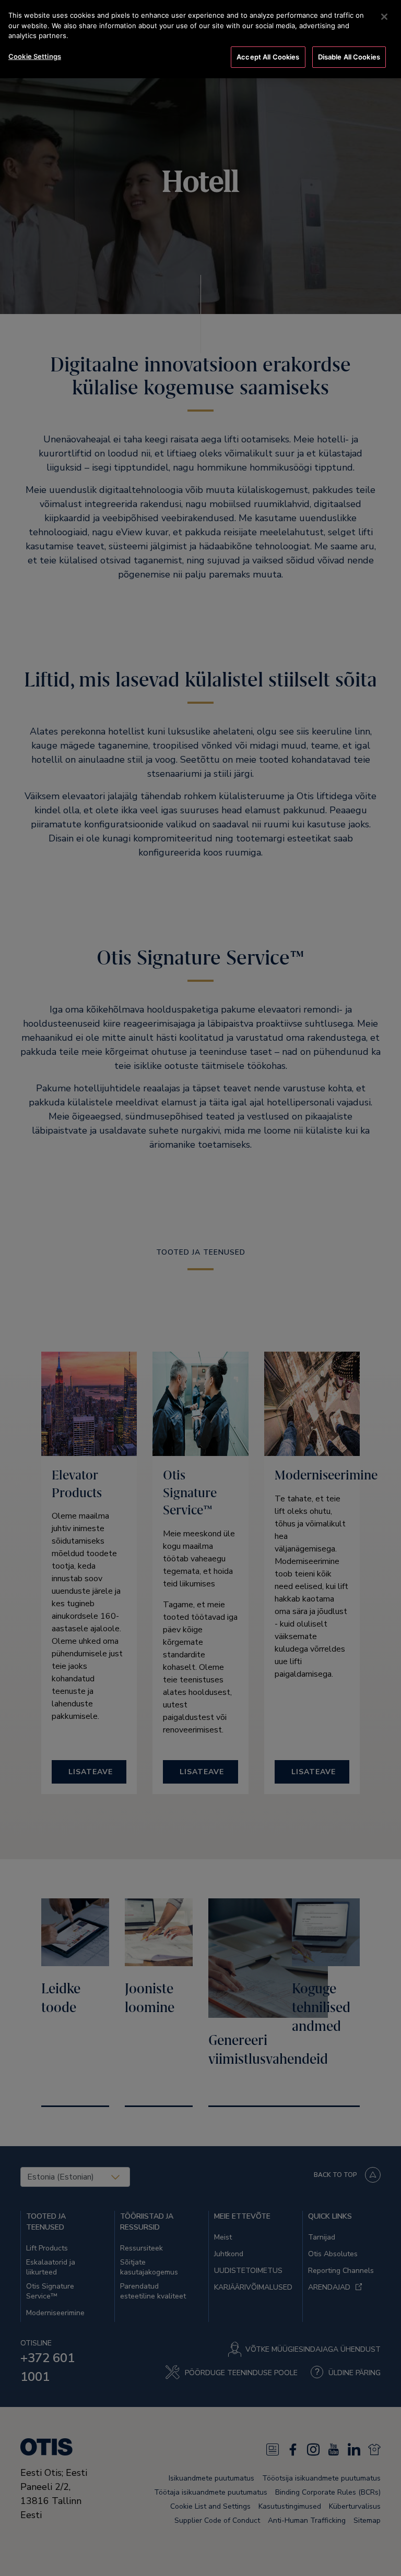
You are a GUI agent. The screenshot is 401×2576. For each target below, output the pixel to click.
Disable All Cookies (349, 57)
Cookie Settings (35, 56)
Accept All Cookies (268, 57)
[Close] (384, 17)
